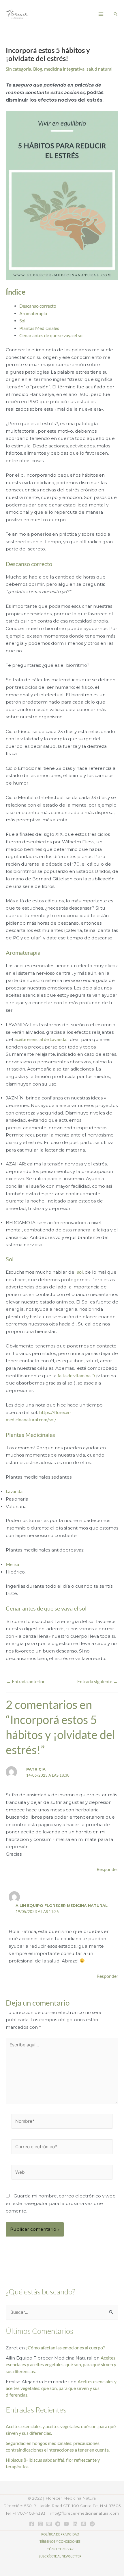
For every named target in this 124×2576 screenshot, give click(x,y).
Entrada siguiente (97, 1682)
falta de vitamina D (76, 1376)
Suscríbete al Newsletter (60, 2556)
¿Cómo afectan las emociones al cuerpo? (65, 2348)
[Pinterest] (84, 2524)
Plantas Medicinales (39, 328)
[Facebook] (32, 2524)
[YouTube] (66, 2524)
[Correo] (49, 2524)
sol (80, 1272)
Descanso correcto (38, 306)
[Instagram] (40, 2524)
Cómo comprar (60, 2549)
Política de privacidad (60, 2534)
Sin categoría (18, 69)
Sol (22, 321)
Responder (107, 1869)
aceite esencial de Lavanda (40, 1039)
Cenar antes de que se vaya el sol (51, 335)
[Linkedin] (75, 2524)
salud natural (99, 69)
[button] (116, 14)
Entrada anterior (26, 1682)
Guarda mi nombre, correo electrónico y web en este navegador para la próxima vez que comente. (61, 2203)
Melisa (12, 1564)
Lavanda (14, 1491)
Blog (38, 69)
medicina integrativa (64, 69)
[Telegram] (58, 2524)
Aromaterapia (33, 313)
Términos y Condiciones (60, 2541)
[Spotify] (92, 2524)
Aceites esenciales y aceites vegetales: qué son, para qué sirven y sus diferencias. (61, 2365)
